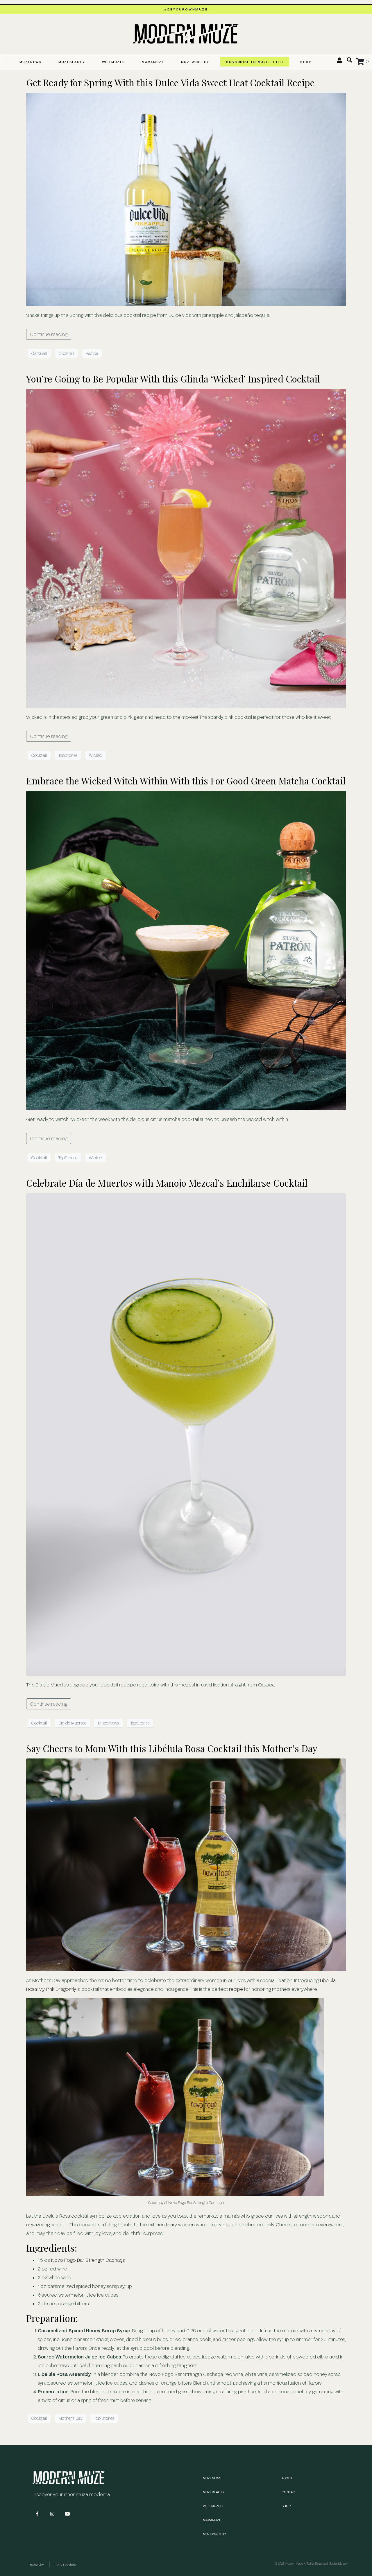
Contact (289, 2492)
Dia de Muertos (72, 1723)
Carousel (39, 353)
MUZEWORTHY (195, 62)
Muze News (108, 1723)
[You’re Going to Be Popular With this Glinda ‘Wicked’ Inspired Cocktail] (186, 548)
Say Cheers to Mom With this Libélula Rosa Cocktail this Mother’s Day (172, 1748)
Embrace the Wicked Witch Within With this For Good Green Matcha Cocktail (186, 780)
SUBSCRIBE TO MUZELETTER (255, 62)
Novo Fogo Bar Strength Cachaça (88, 2260)
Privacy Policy (36, 2565)
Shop (306, 62)
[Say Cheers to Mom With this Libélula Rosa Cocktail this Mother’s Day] (186, 1864)
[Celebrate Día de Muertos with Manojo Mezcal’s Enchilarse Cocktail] (186, 1434)
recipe (236, 1989)
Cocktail (66, 353)
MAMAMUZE (153, 62)
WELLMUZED (114, 62)
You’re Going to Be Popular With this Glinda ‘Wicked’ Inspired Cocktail (173, 379)
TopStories (68, 755)
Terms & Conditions (66, 2565)
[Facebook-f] (37, 2514)
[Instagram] (52, 2514)
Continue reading (49, 334)
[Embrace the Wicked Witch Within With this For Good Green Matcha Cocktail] (186, 950)
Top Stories (104, 2418)
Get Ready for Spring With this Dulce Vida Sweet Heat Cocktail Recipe (170, 82)
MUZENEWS (31, 62)
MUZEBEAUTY (72, 62)
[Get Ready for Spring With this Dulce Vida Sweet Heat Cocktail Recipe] (186, 199)
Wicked (96, 755)
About (287, 2478)
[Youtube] (67, 2514)
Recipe (92, 353)
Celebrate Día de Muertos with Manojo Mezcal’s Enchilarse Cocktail (167, 1183)
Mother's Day (70, 2418)
